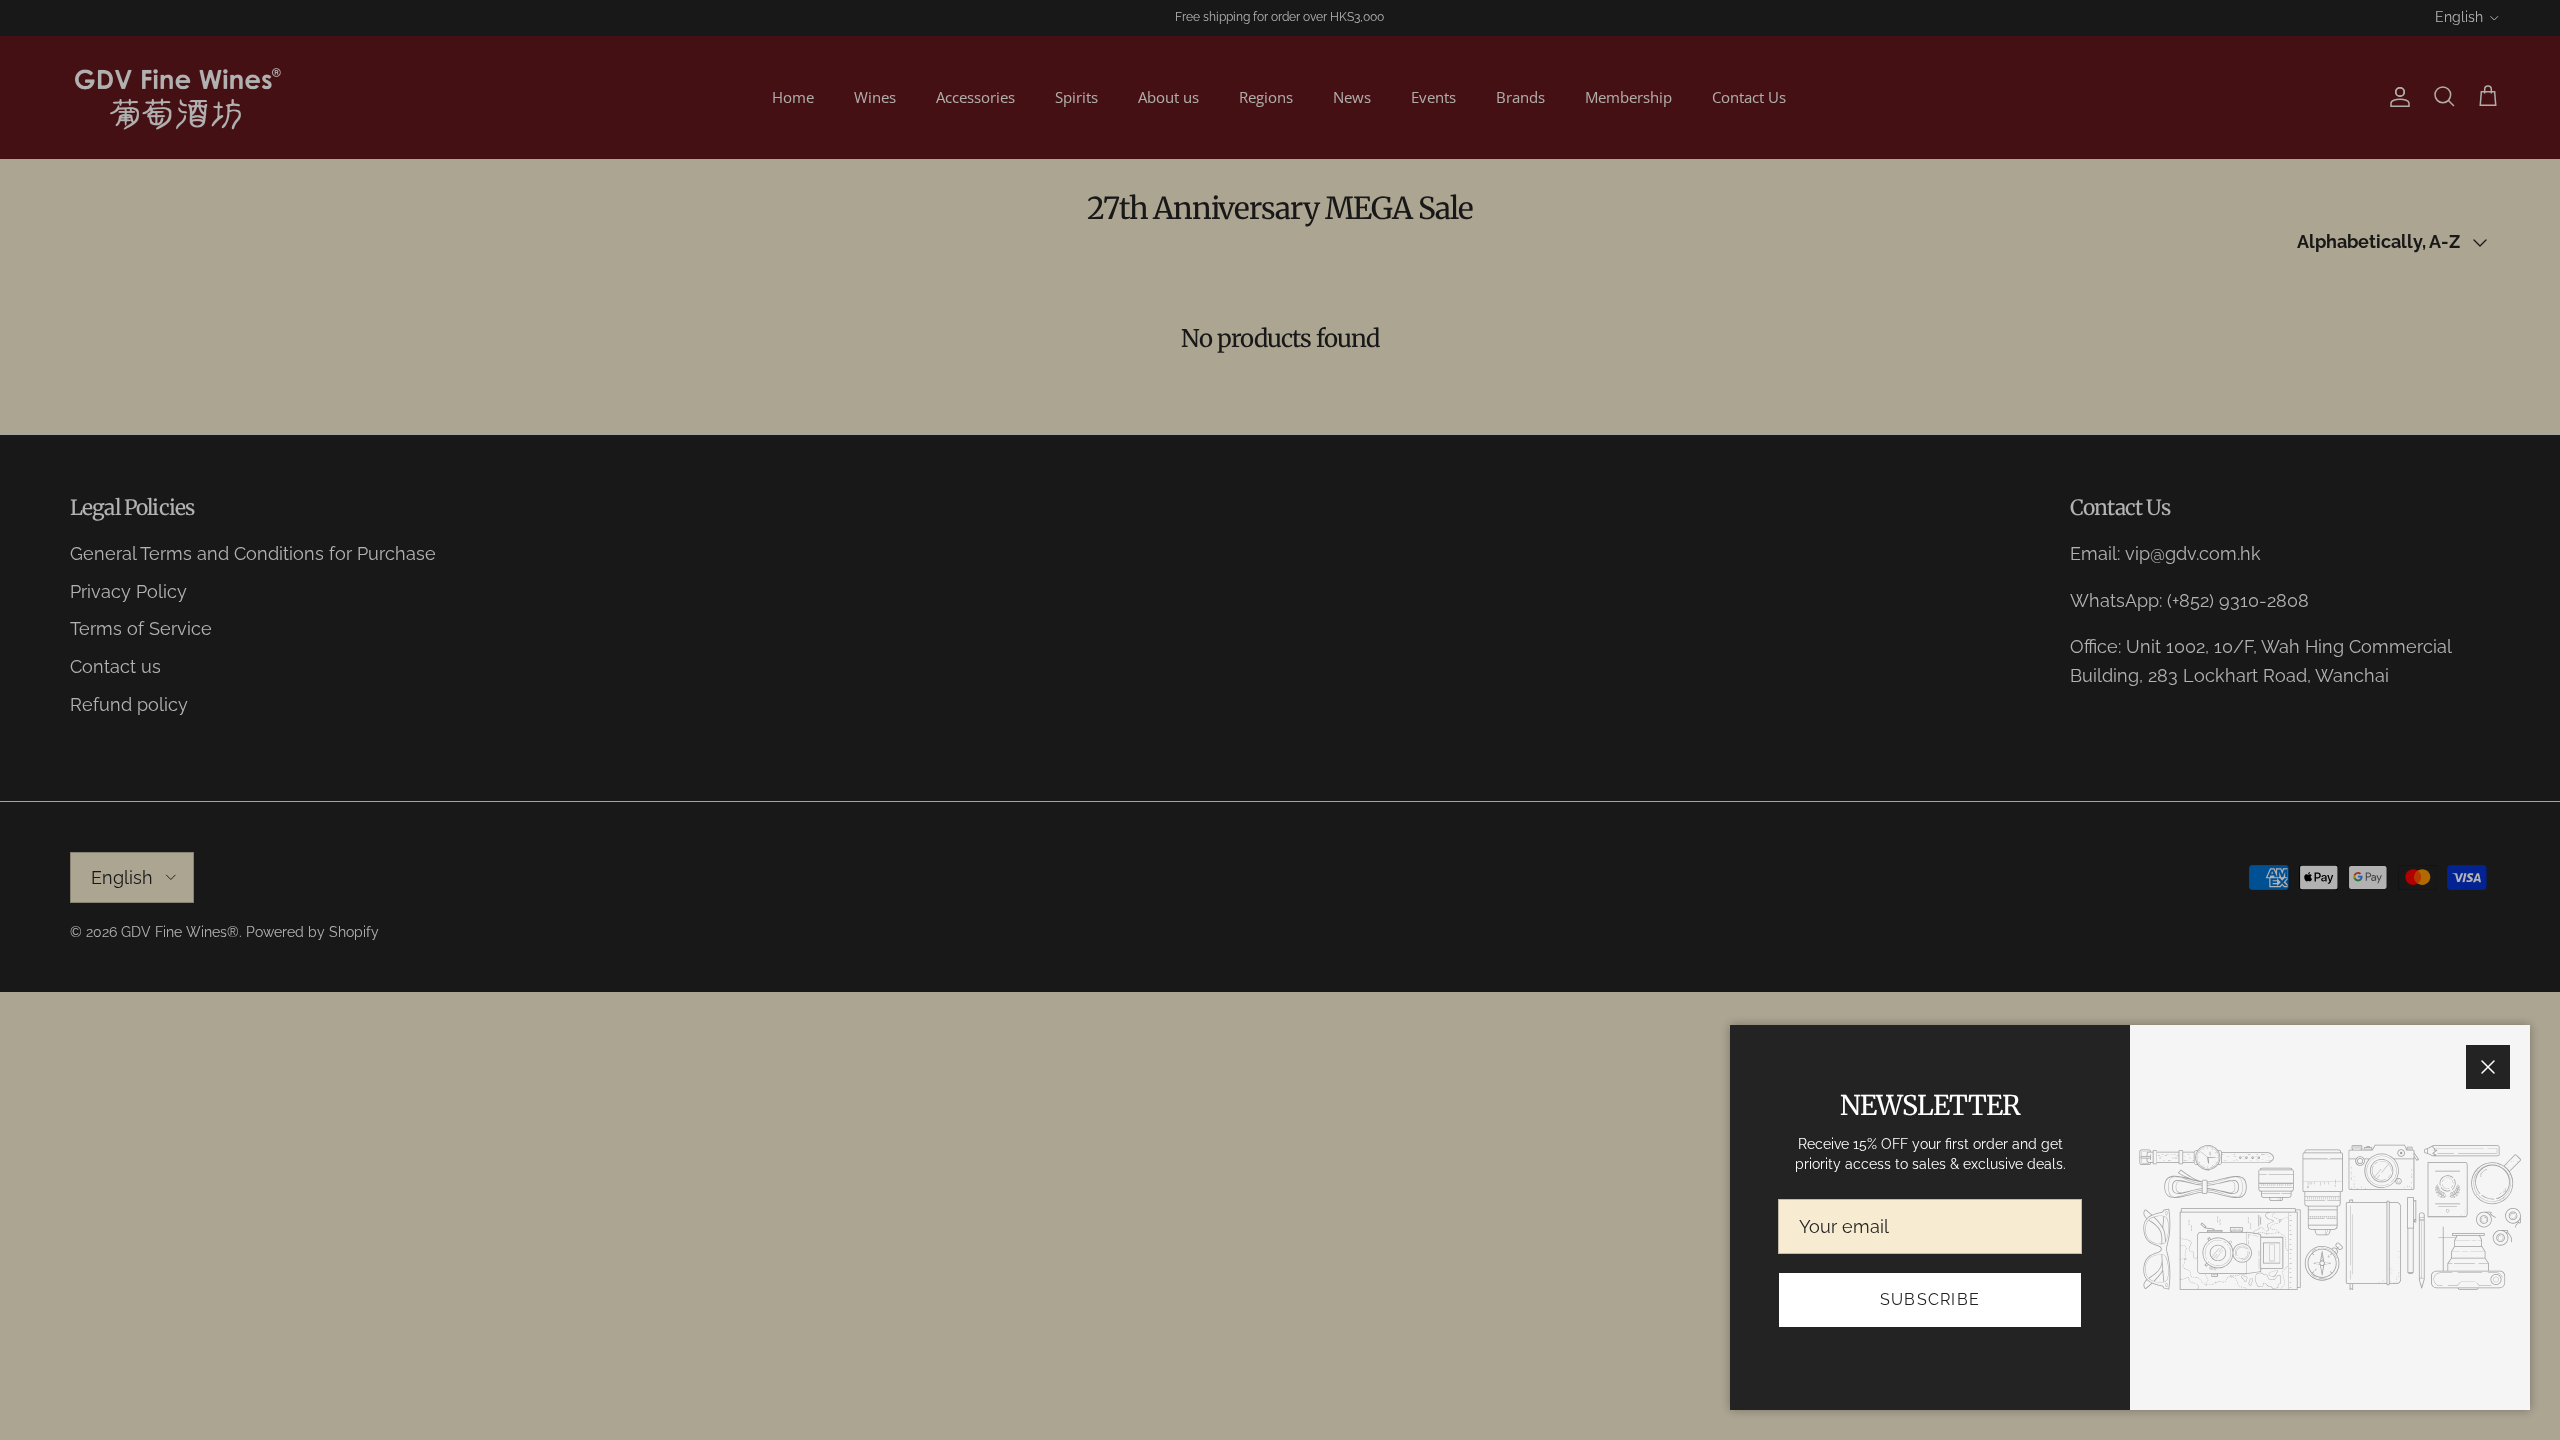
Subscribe (1930, 1299)
